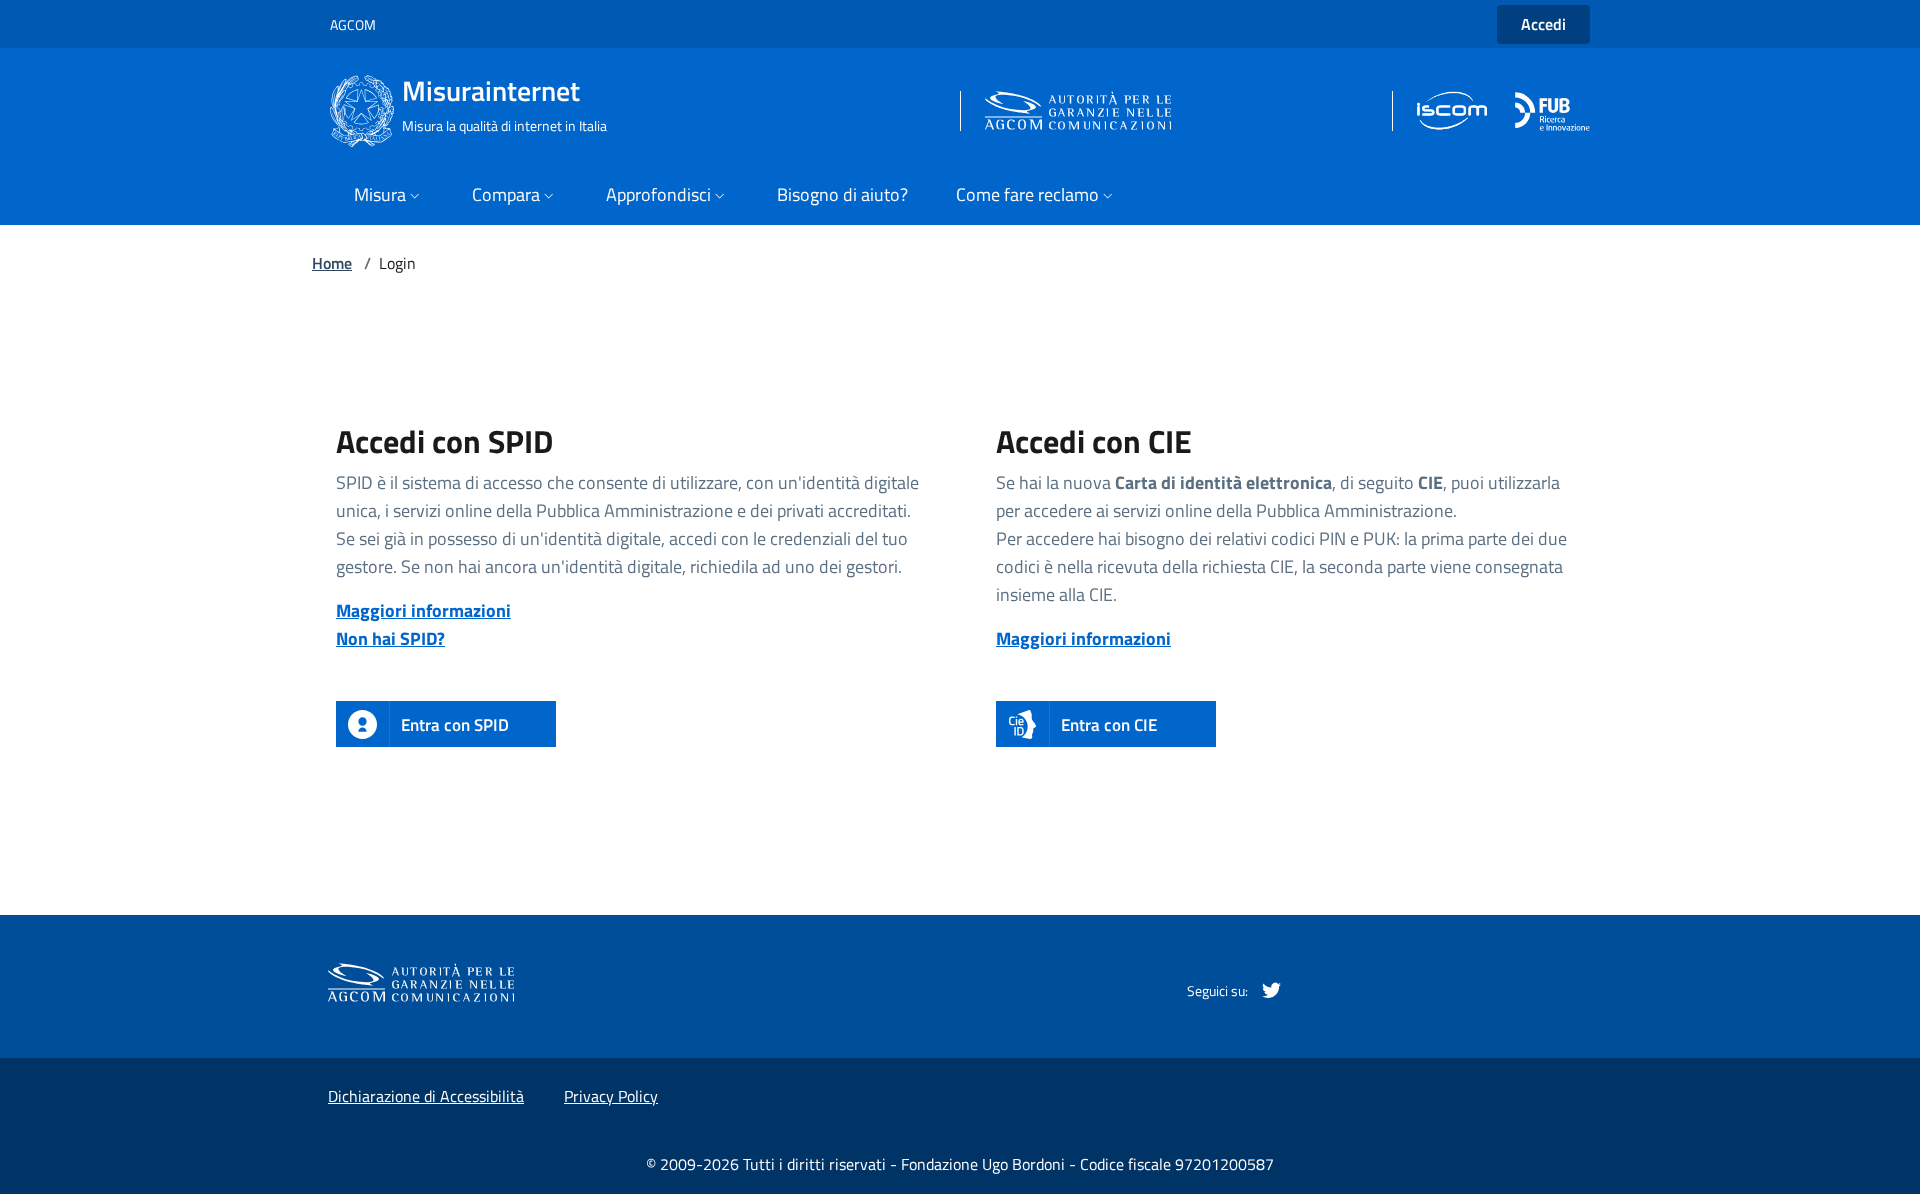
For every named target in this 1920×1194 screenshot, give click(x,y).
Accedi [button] (1543, 24)
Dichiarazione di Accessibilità (426, 1096)
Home (332, 263)
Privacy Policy (611, 1096)
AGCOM (353, 24)
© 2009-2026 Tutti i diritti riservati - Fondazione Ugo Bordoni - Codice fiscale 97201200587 (960, 1164)
